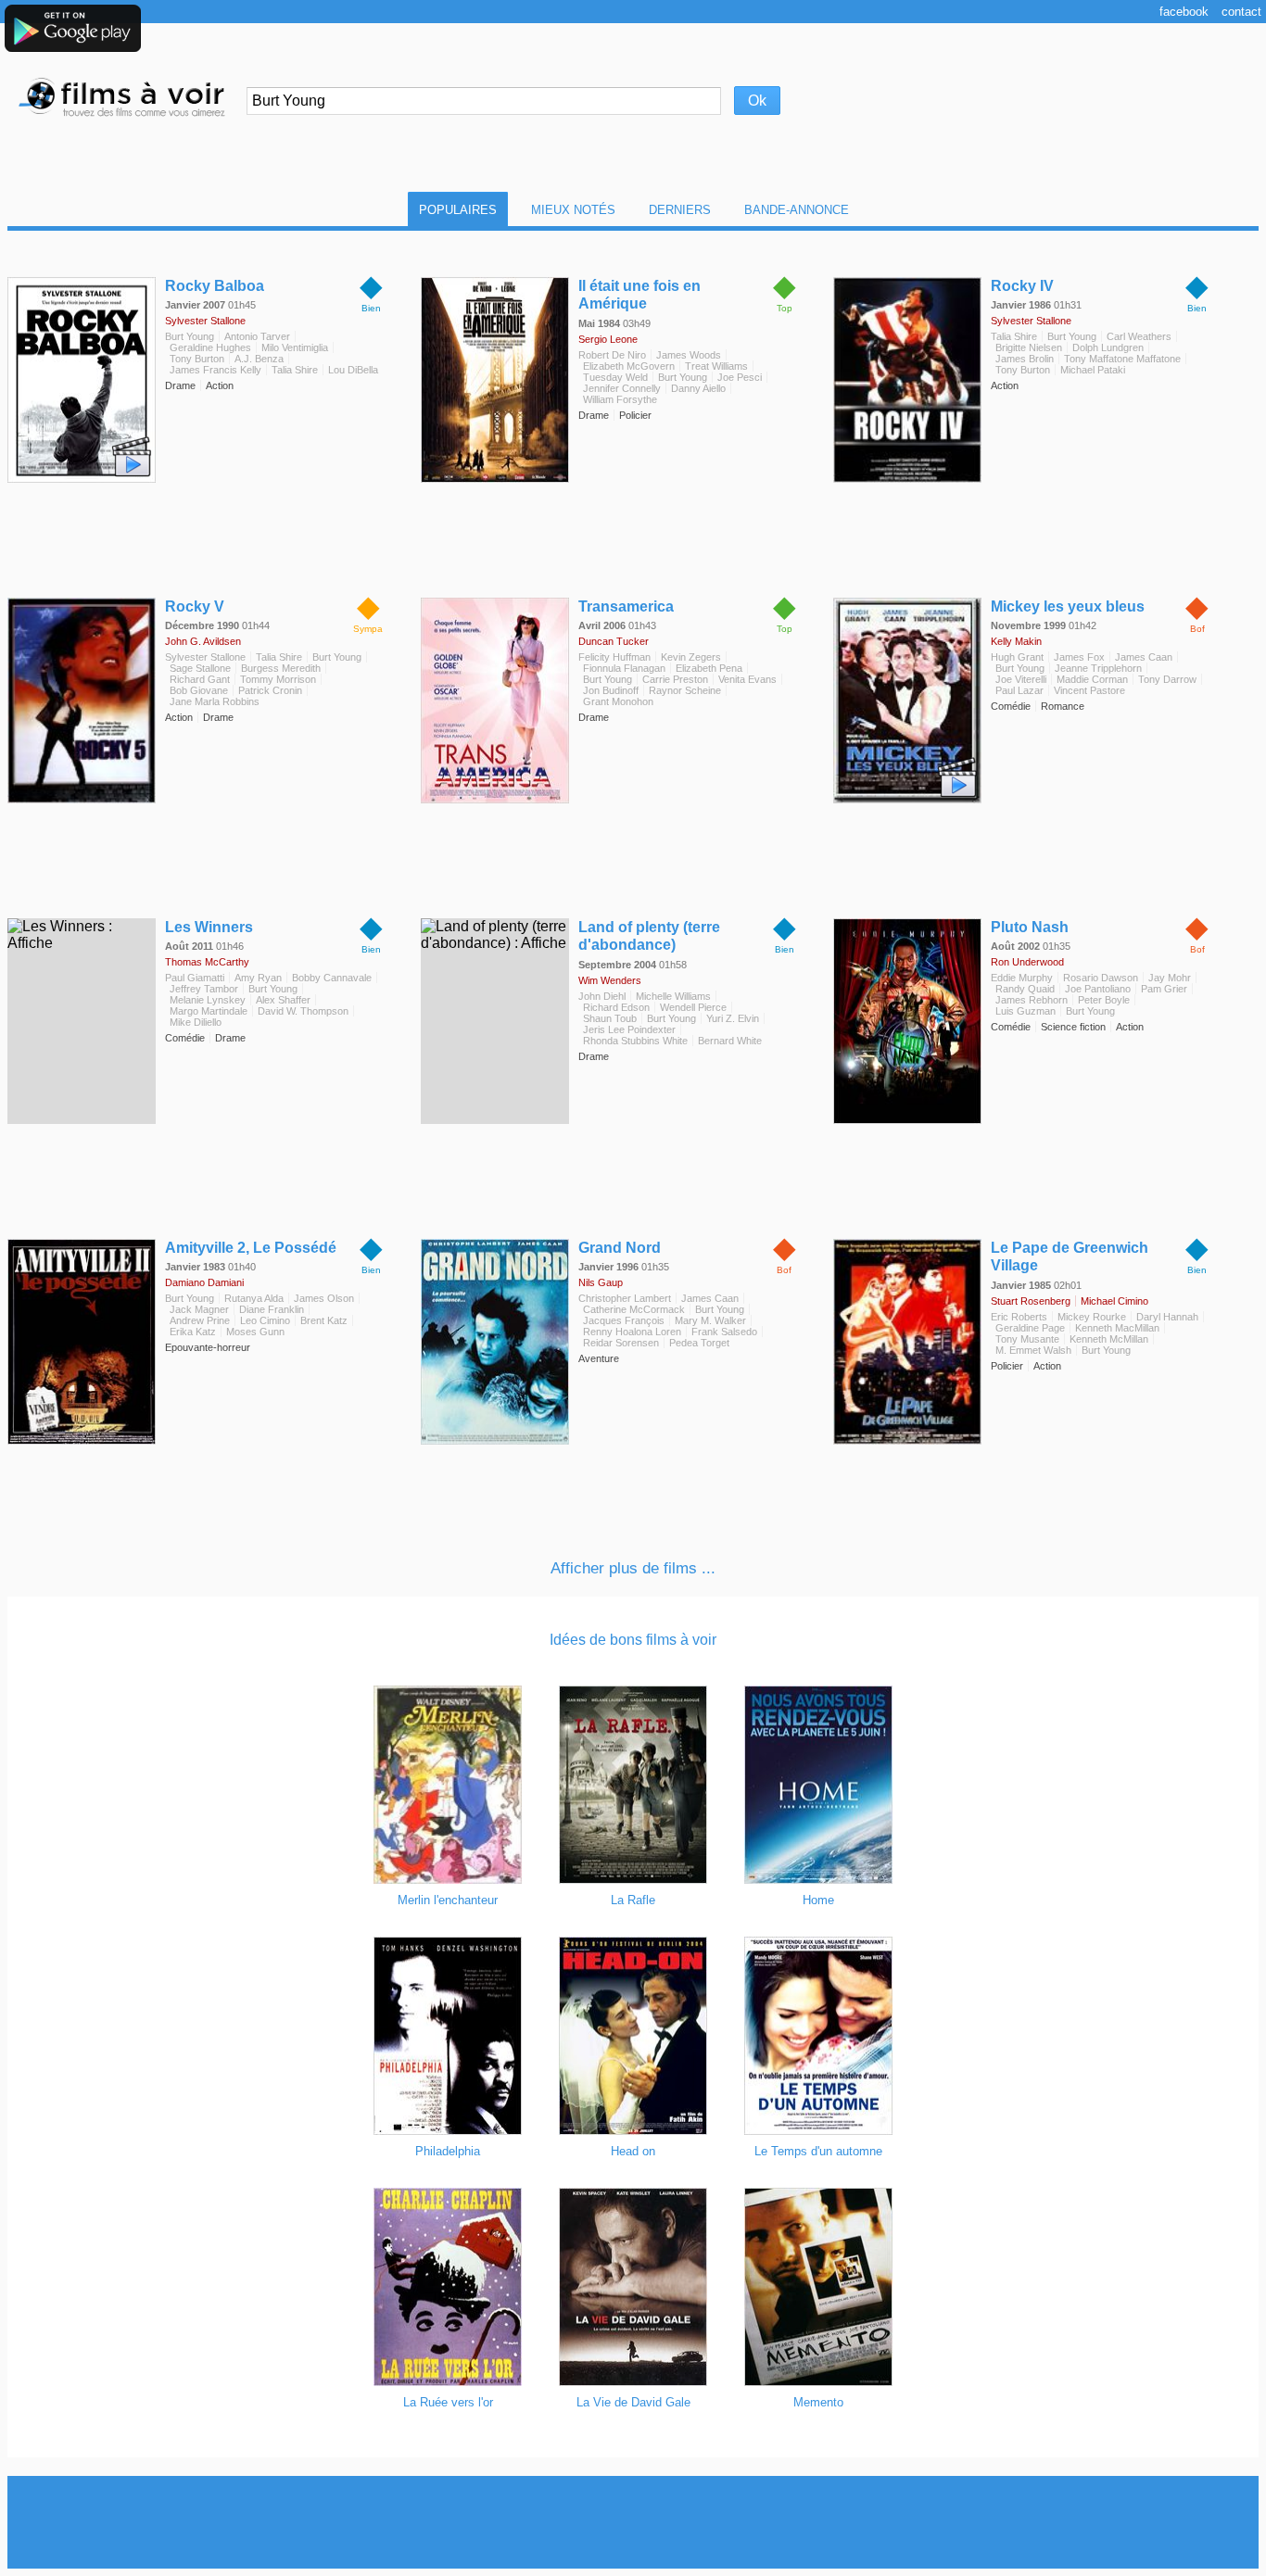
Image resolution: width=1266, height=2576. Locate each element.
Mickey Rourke (1092, 1317)
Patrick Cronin (270, 690)
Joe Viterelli (1021, 679)
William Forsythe (620, 399)
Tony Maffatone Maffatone (1122, 359)
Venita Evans (747, 679)
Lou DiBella (353, 370)
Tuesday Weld (615, 377)
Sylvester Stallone (205, 321)
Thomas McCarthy (207, 962)
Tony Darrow (1167, 679)
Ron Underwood (1027, 962)
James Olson (324, 1298)
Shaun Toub (610, 1018)
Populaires (458, 210)
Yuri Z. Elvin (733, 1018)
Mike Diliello (196, 1022)
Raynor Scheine (685, 690)
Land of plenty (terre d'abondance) (649, 936)
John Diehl (602, 996)
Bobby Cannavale (332, 978)
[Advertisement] (633, 2522)
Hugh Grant (1017, 657)
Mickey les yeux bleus (1068, 606)
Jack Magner (199, 1309)
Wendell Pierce (693, 1007)
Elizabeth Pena (709, 668)
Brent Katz (324, 1320)
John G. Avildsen (203, 641)
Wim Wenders (610, 980)
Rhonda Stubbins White (635, 1041)
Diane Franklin (272, 1309)
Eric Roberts (1019, 1317)
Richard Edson (616, 1007)
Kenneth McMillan (1109, 1339)
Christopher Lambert (625, 1298)
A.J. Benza (259, 359)
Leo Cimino (265, 1320)
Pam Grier (1164, 989)
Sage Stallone (200, 668)
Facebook (1184, 12)
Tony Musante (1027, 1339)
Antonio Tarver (257, 336)
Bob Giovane (199, 690)
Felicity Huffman (614, 657)
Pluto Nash (1030, 927)
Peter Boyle (1104, 1000)
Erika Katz (193, 1332)
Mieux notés (573, 210)
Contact (1241, 12)
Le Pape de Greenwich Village (1070, 1256)
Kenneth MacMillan (1117, 1328)
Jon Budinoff (611, 690)
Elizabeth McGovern (629, 366)
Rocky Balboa (215, 286)
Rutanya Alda (254, 1298)
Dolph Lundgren (1108, 347)
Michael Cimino (1114, 1301)
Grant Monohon (618, 701)
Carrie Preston (675, 679)
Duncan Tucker (614, 641)
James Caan (1144, 657)
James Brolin (1025, 359)
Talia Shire (295, 370)
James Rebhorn (1032, 1000)
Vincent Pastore (1089, 690)
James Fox (1079, 657)
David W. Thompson (303, 1011)
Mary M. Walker (710, 1320)
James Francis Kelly (215, 370)
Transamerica (626, 606)
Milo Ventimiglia (295, 347)
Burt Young (190, 336)
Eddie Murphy (1022, 978)
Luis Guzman (1025, 1011)
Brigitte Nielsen (1029, 347)
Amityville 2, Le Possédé (251, 1248)
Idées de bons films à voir (633, 1640)
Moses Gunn (255, 1332)
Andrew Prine (200, 1320)
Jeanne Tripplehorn (1098, 668)
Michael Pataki (1093, 370)
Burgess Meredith (281, 668)
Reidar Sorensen (621, 1343)
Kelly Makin (1016, 641)
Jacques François (624, 1320)
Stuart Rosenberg (1031, 1301)
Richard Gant (200, 679)
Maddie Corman (1092, 679)
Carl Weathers (1139, 336)
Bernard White (730, 1041)
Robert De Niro (612, 355)
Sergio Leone (608, 339)
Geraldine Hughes (210, 347)
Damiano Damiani (204, 1282)
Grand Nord (620, 1248)
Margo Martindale (209, 1011)
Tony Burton (197, 359)
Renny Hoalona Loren (632, 1332)
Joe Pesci (740, 377)
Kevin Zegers (691, 657)
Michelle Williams (673, 996)
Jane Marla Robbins (215, 701)
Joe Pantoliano (1098, 989)
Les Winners (209, 927)
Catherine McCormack (634, 1309)
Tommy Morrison (278, 679)
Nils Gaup (601, 1282)
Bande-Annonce (797, 210)
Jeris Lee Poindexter (629, 1029)
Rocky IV (1022, 286)
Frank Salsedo (724, 1332)
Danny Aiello (698, 388)
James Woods (689, 355)
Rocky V (195, 606)
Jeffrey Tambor (204, 989)
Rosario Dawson (1101, 978)
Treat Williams (716, 366)
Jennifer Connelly (622, 388)
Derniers (680, 210)
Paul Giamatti (195, 978)
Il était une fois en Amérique (639, 295)
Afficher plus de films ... (633, 1568)
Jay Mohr (1170, 978)
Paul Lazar (1019, 690)
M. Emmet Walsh (1033, 1350)
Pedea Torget (699, 1343)
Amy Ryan (258, 978)
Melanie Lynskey (208, 1000)
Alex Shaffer (283, 1000)
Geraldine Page (1030, 1328)
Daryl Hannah (1167, 1317)
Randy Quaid (1025, 989)
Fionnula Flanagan (624, 668)
